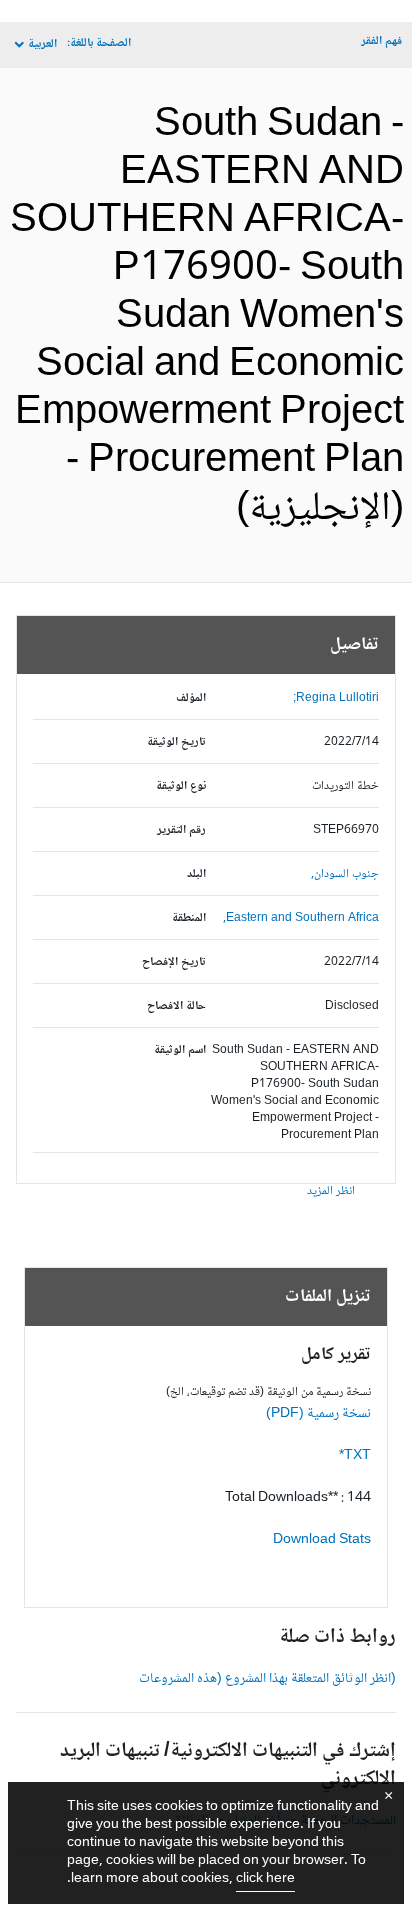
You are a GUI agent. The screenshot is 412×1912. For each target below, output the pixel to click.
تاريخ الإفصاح (174, 962)
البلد (196, 874)
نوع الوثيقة (181, 786)
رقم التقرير (181, 830)
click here (265, 1879)
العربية (42, 44)
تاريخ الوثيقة (176, 742)
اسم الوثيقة (180, 1050)
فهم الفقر (381, 41)
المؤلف (191, 698)
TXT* (355, 1456)
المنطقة (189, 918)
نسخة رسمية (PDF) (318, 1414)
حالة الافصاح (176, 1006)
